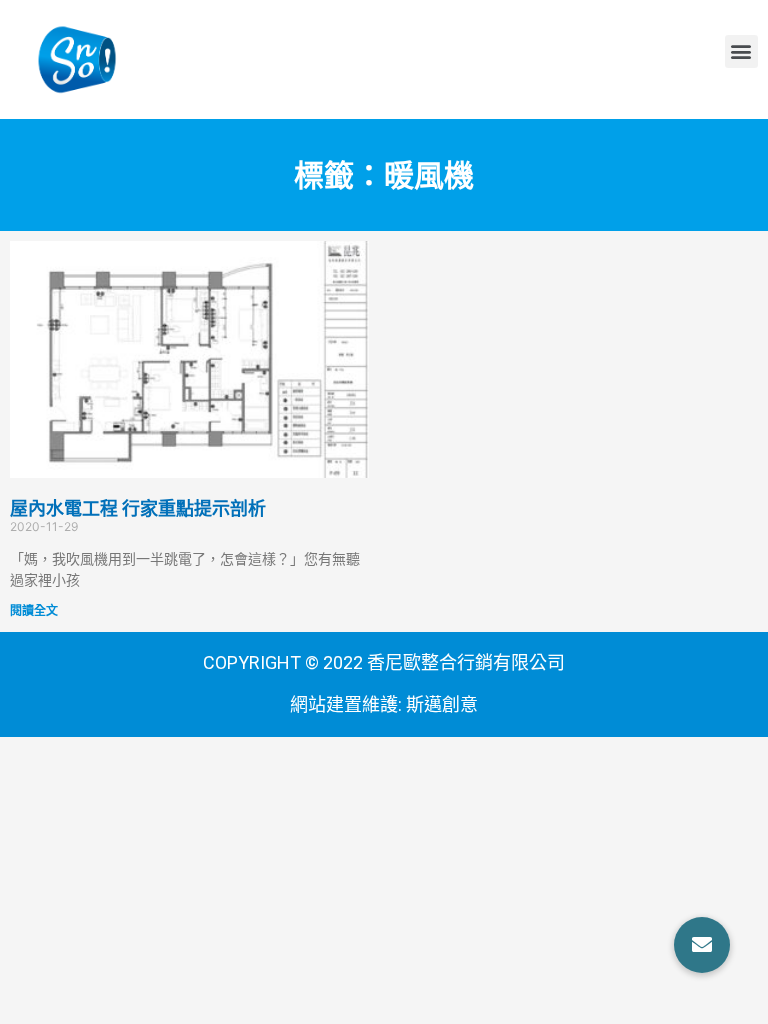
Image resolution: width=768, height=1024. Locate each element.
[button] (741, 51)
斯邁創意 (442, 704)
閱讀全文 (34, 610)
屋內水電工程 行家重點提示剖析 (138, 508)
